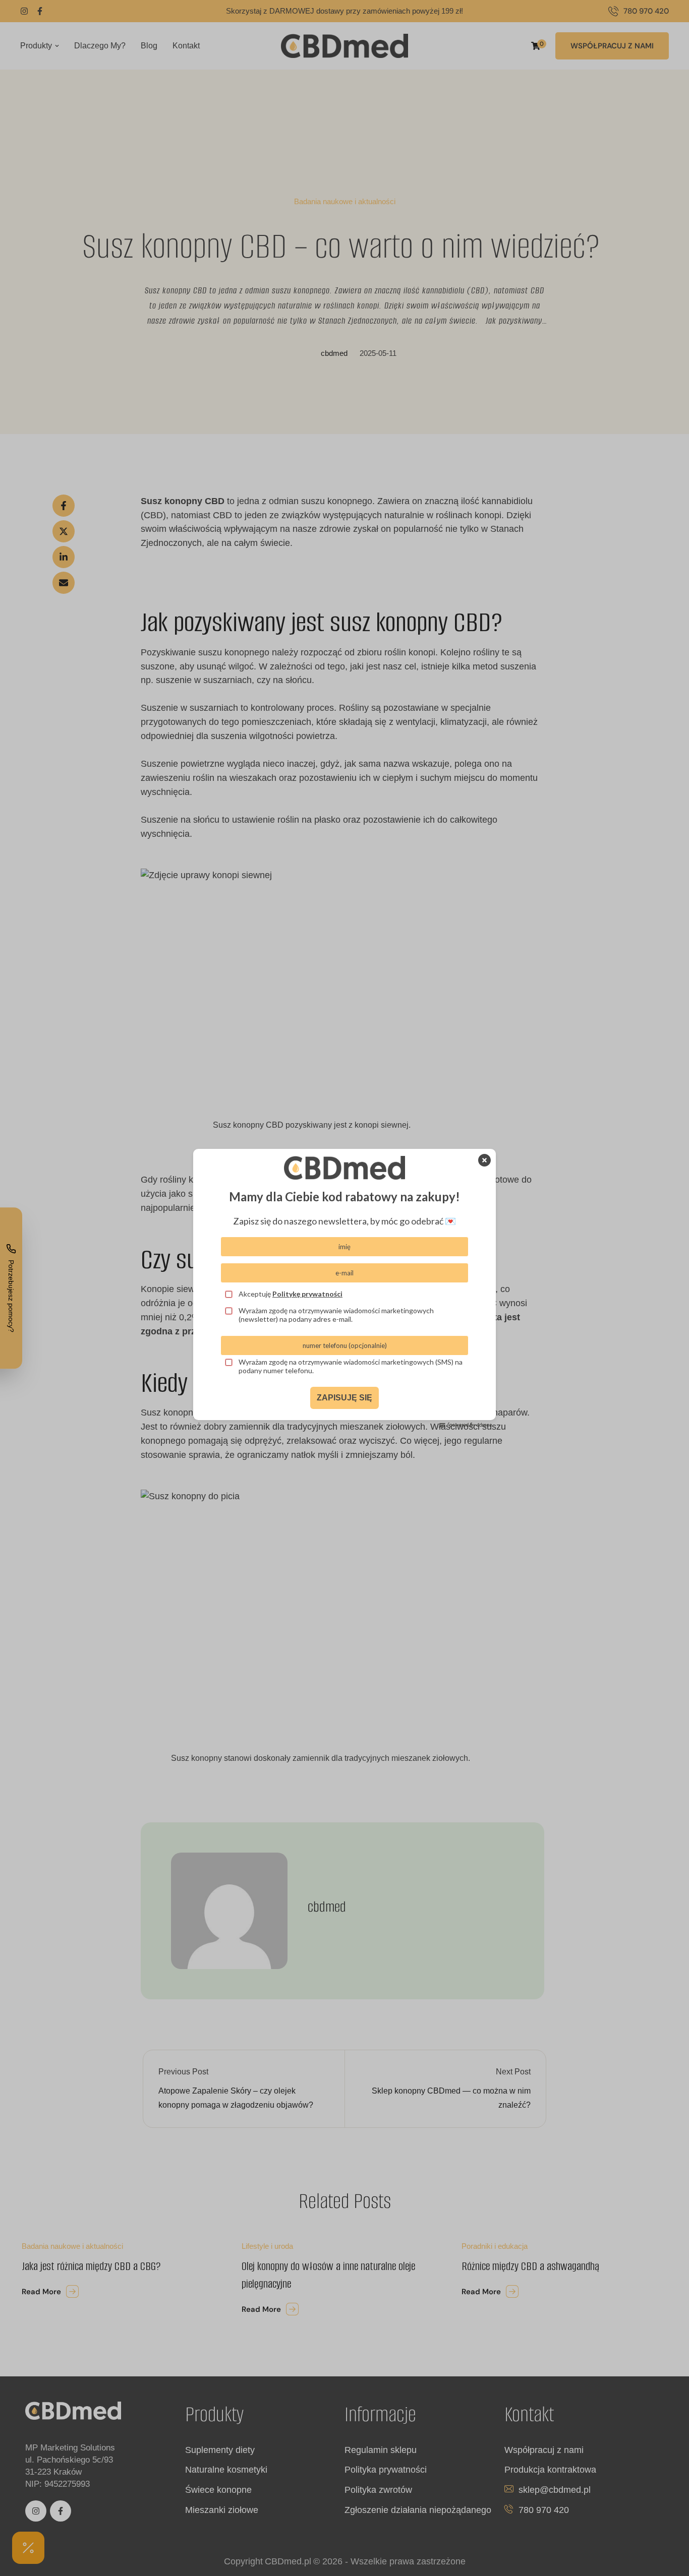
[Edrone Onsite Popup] (344, 1288)
